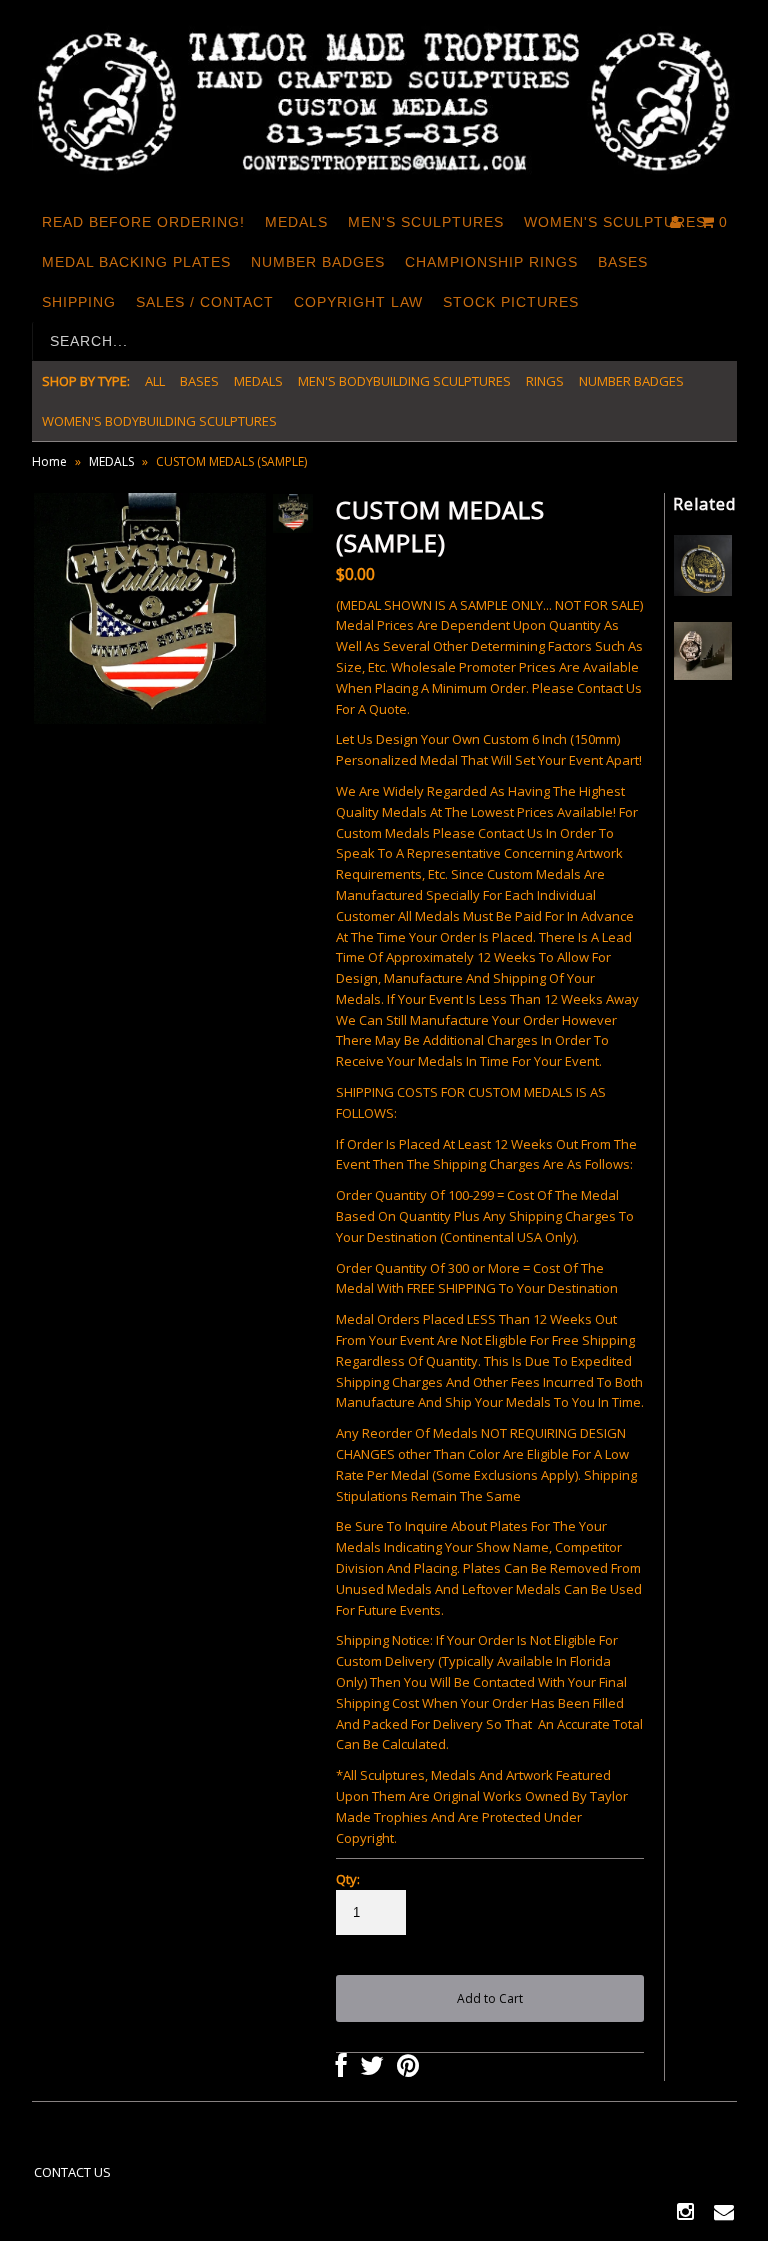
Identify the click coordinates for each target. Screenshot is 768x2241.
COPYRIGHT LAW (358, 302)
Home (49, 461)
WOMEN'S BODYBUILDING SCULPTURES (159, 421)
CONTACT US (72, 2172)
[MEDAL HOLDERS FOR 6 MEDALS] (703, 675)
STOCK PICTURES (511, 302)
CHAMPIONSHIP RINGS (491, 262)
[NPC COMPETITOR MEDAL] (703, 591)
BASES (623, 262)
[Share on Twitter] (372, 2070)
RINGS (545, 381)
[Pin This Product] (408, 2070)
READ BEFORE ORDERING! (143, 222)
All (155, 381)
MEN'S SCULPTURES (426, 222)
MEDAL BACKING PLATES (136, 262)
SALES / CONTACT (205, 302)
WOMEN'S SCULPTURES (615, 222)
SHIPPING (79, 302)
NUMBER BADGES (318, 262)
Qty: (348, 1879)
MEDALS (296, 222)
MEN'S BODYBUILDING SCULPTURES (404, 381)
